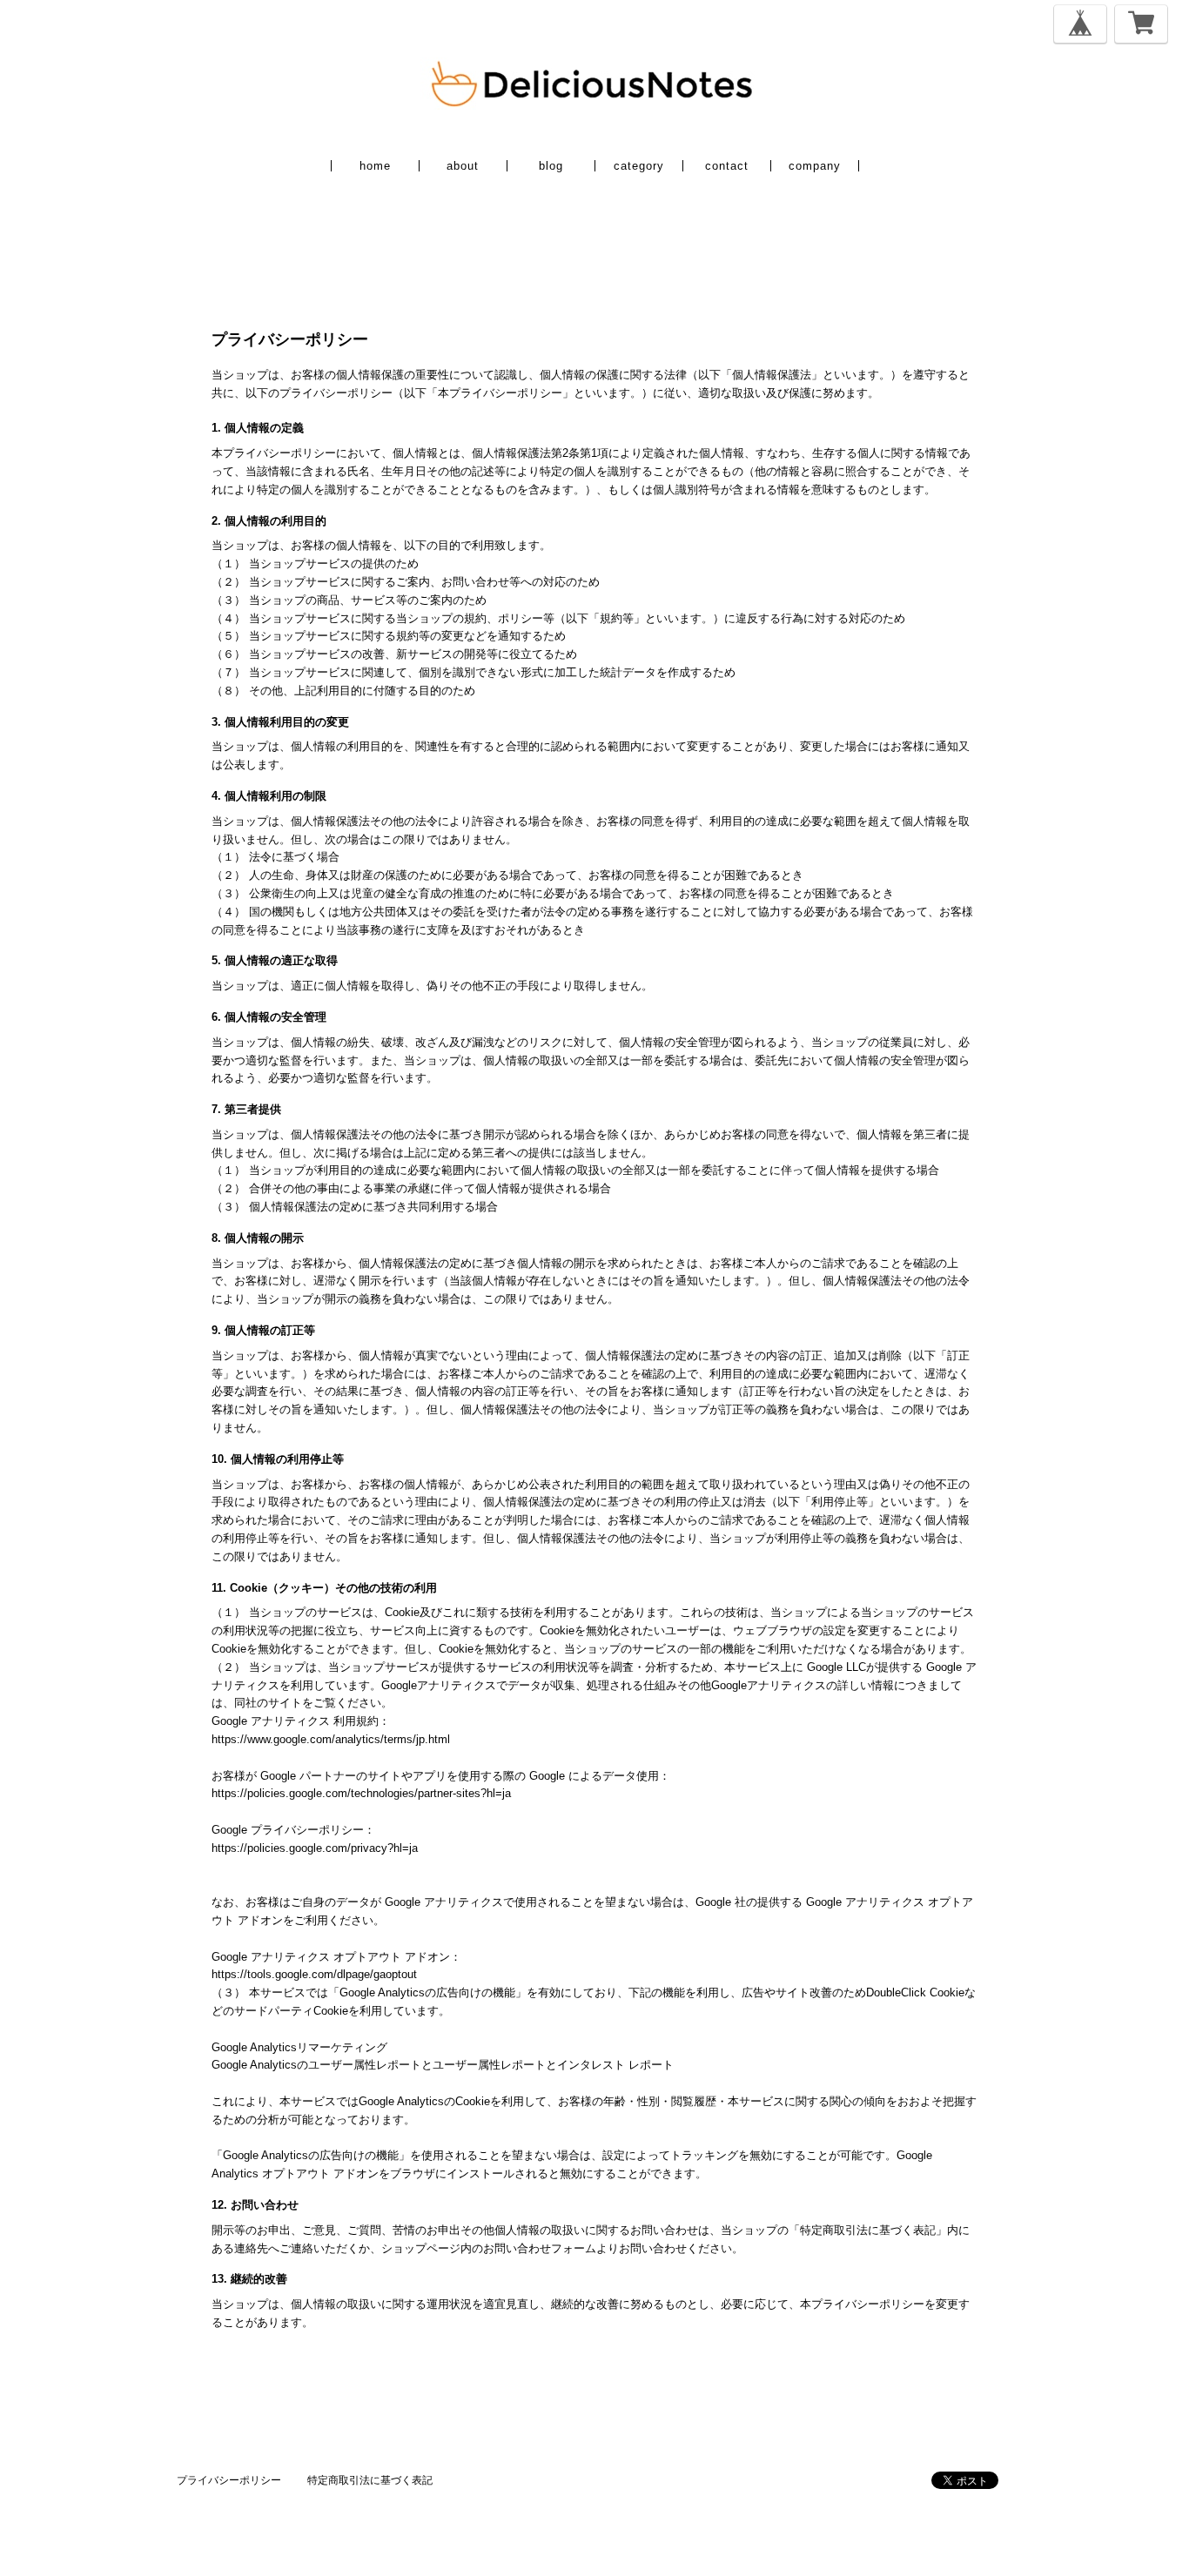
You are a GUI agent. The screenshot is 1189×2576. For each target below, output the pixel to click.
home (375, 166)
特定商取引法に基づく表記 (370, 2480)
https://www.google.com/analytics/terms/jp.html (331, 1739)
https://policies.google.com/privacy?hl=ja (315, 1848)
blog (551, 166)
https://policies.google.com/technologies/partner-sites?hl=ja (361, 1793)
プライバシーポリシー (229, 2480)
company (815, 166)
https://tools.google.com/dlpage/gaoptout (314, 1974)
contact (727, 166)
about (463, 166)
